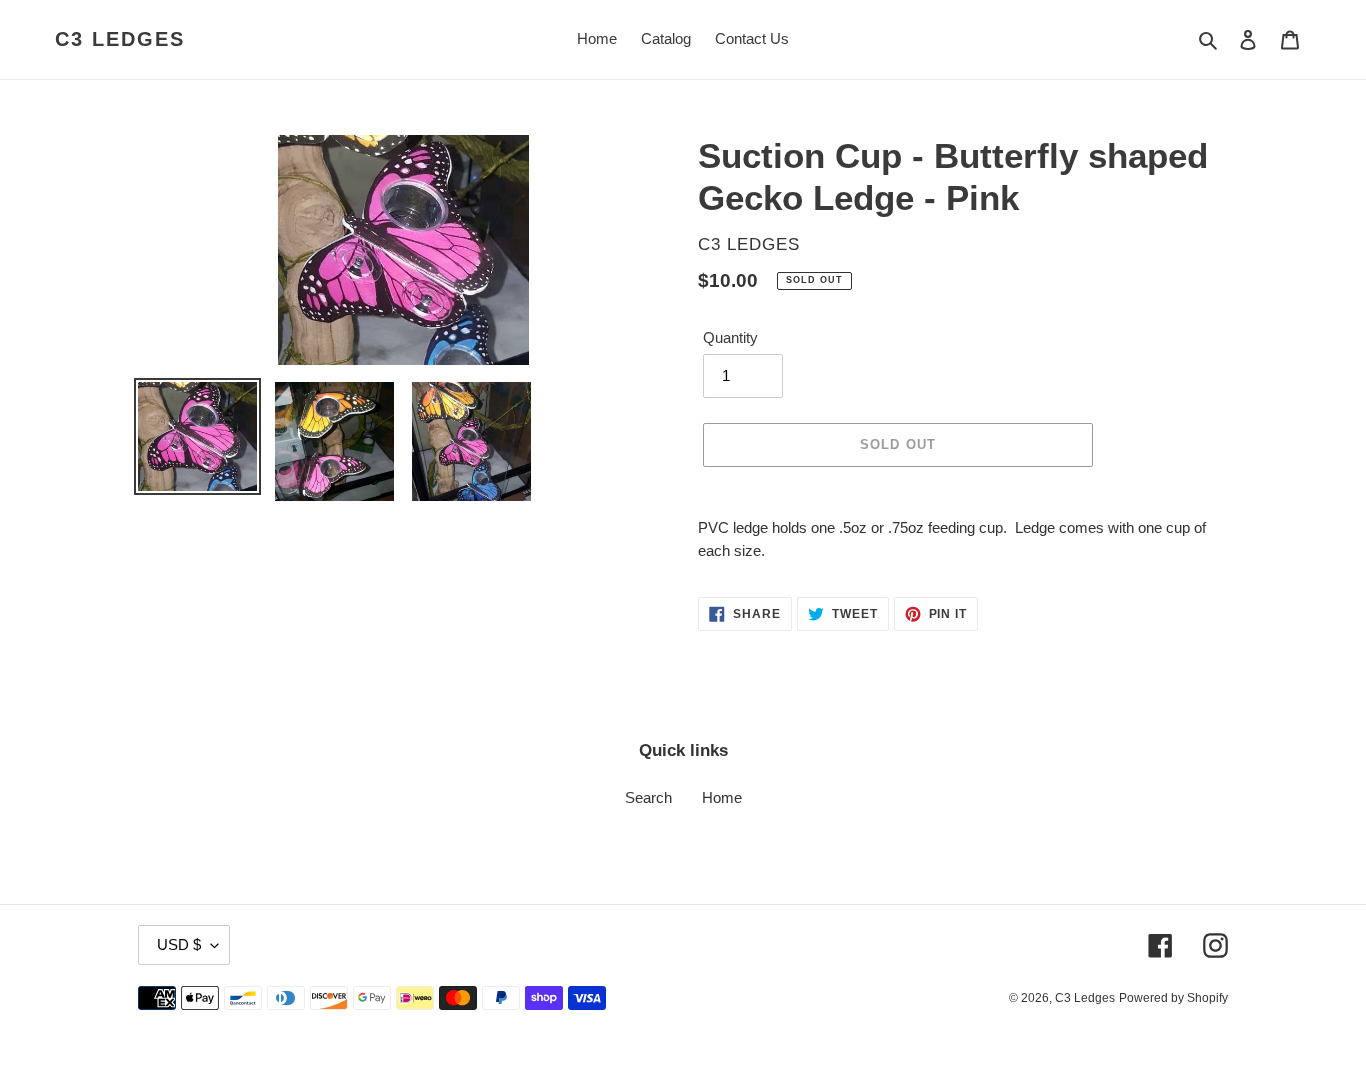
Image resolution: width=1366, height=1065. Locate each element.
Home (722, 797)
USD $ (179, 944)
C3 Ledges (120, 39)
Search (648, 797)
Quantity (730, 337)
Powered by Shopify (1173, 998)
